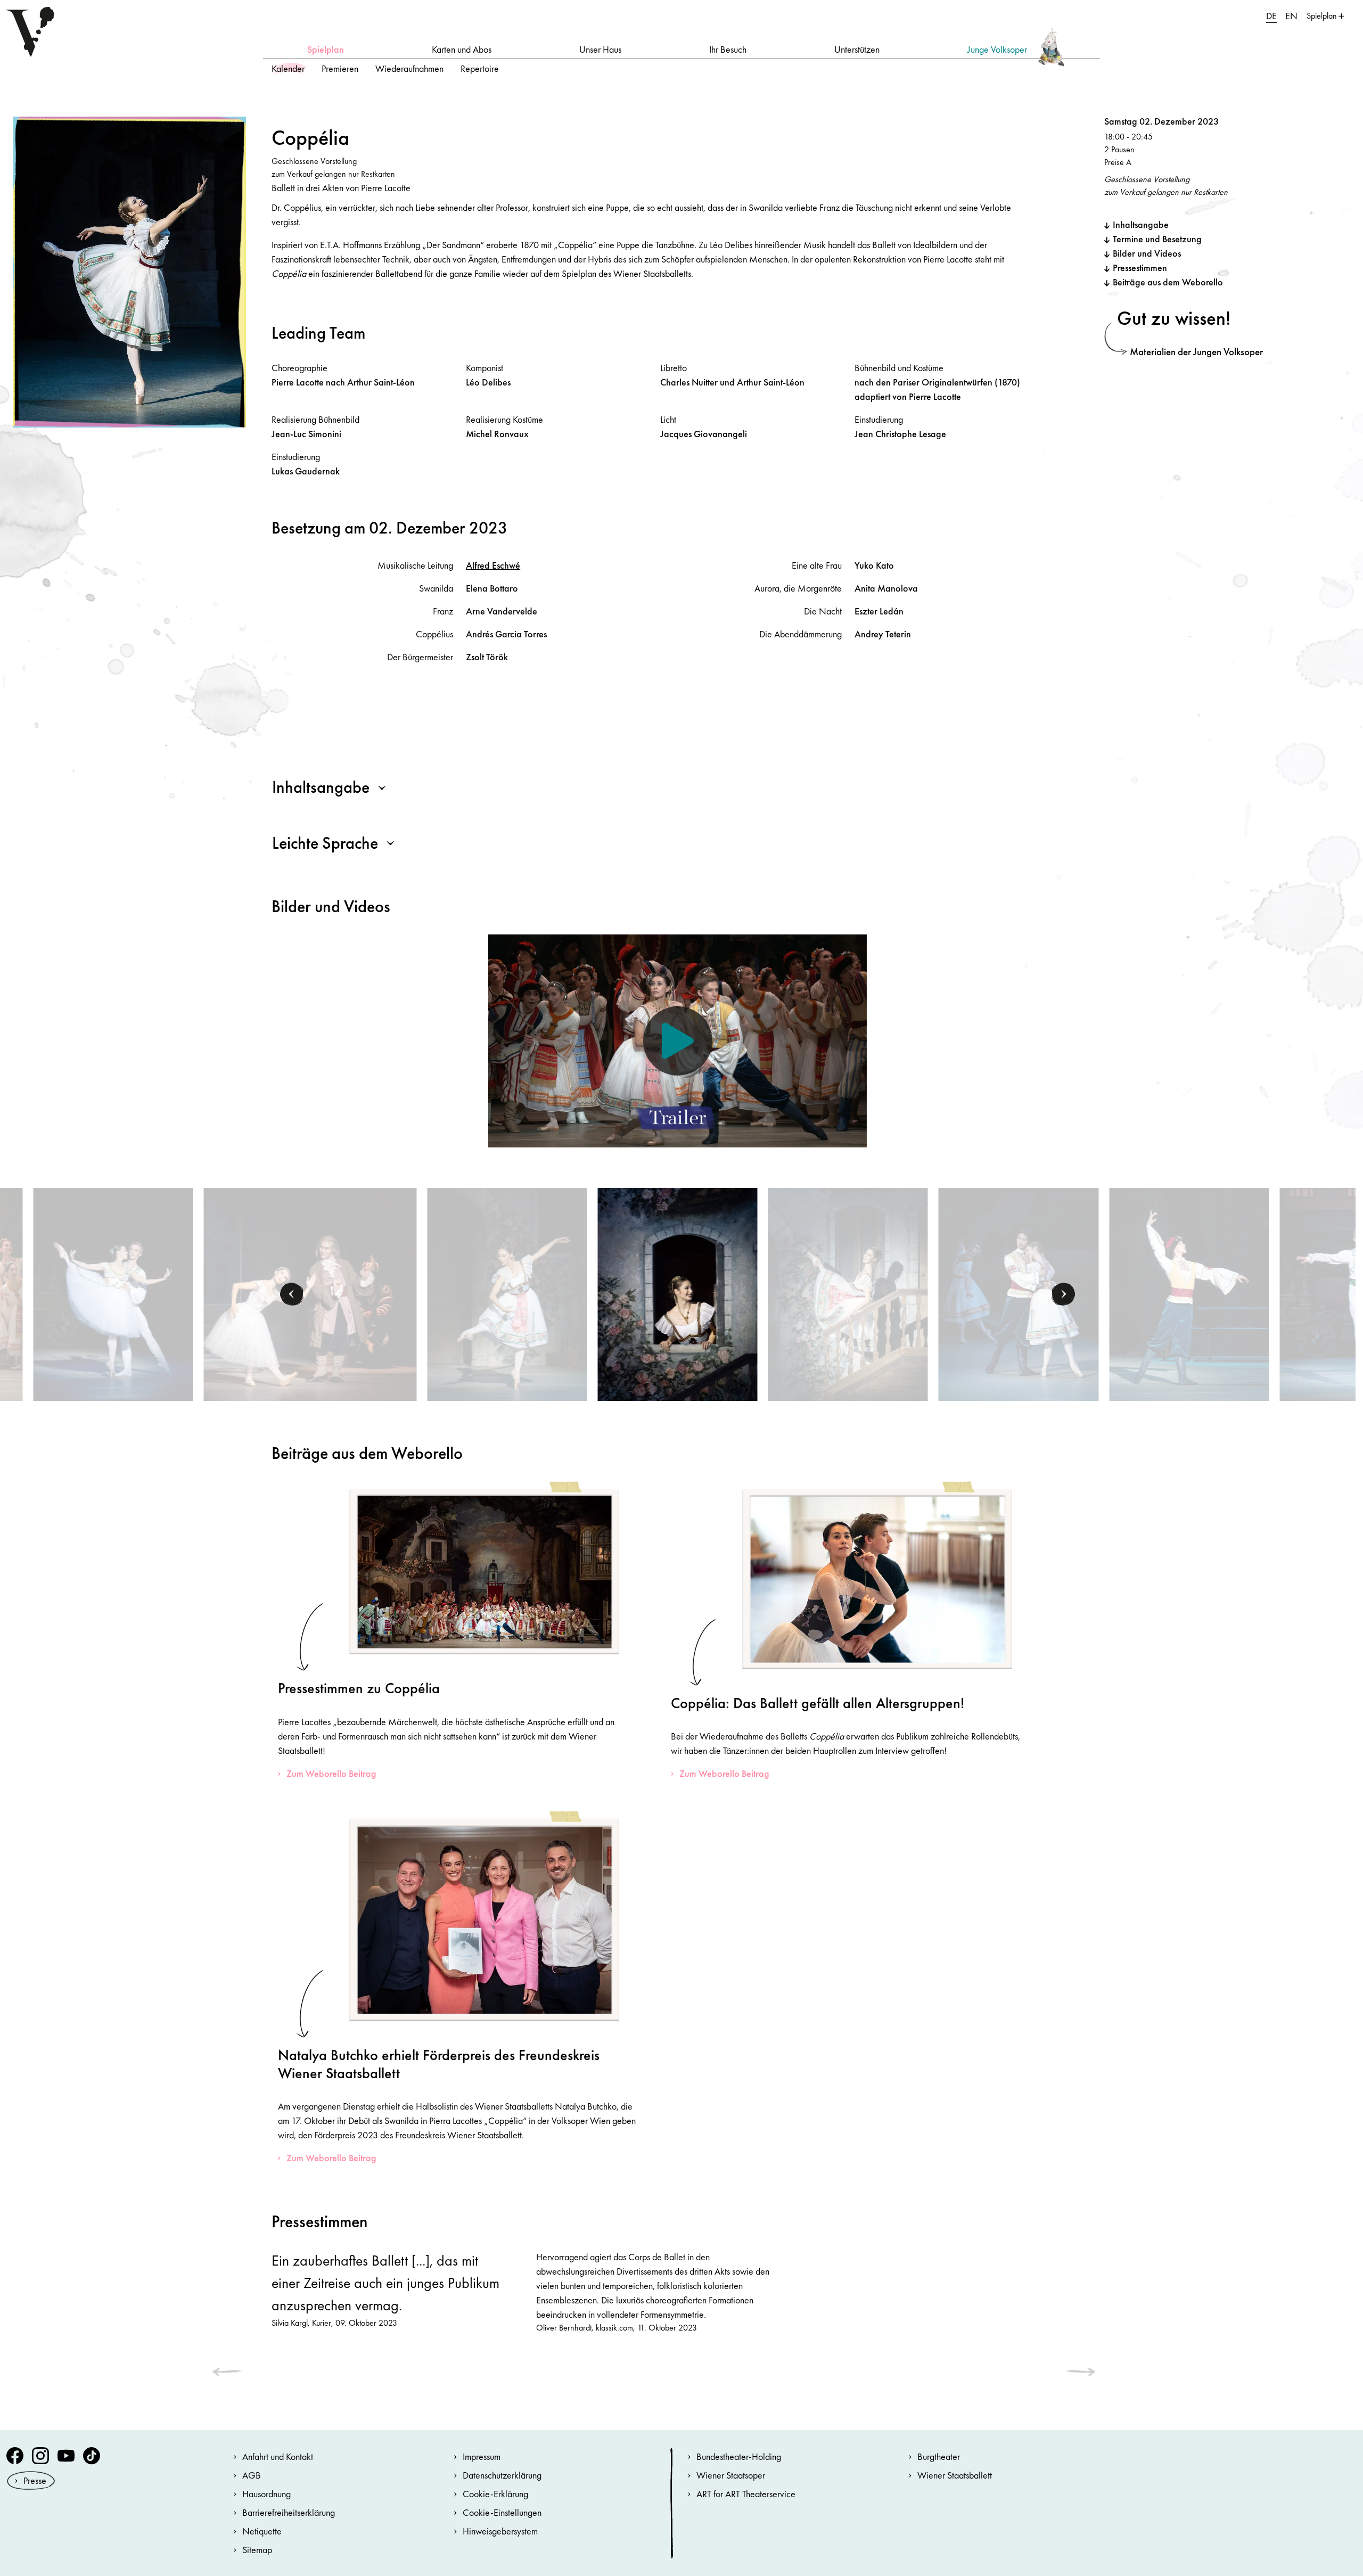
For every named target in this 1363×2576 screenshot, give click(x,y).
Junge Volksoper (997, 49)
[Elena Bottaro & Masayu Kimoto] (1019, 1293)
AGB (252, 2475)
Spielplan (326, 49)
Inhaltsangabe (1141, 224)
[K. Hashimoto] (507, 1293)
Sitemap (257, 2550)
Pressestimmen (1140, 268)
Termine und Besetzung (1157, 239)
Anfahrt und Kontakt (278, 2456)
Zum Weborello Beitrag (331, 1773)
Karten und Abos (462, 49)
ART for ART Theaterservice (746, 2494)
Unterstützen (857, 49)
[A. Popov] (1189, 1293)
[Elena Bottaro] (678, 1293)
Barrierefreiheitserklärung (289, 2512)
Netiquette (262, 2531)
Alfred (493, 565)
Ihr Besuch (728, 49)
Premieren (340, 68)
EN (1291, 16)
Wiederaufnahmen (409, 68)
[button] (292, 1294)
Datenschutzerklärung (502, 2475)
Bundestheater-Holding (739, 2456)
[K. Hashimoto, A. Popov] (113, 1293)
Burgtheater (939, 2456)
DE (1271, 16)
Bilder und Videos (1147, 253)
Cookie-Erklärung (495, 2494)
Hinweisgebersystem (500, 2531)
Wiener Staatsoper (731, 2475)
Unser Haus (600, 49)
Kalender (288, 68)
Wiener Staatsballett (955, 2475)
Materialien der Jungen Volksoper (1196, 352)
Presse (35, 2480)
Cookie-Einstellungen (502, 2512)
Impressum (482, 2456)
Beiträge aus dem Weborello (1168, 282)
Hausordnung (266, 2494)
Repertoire (480, 68)
